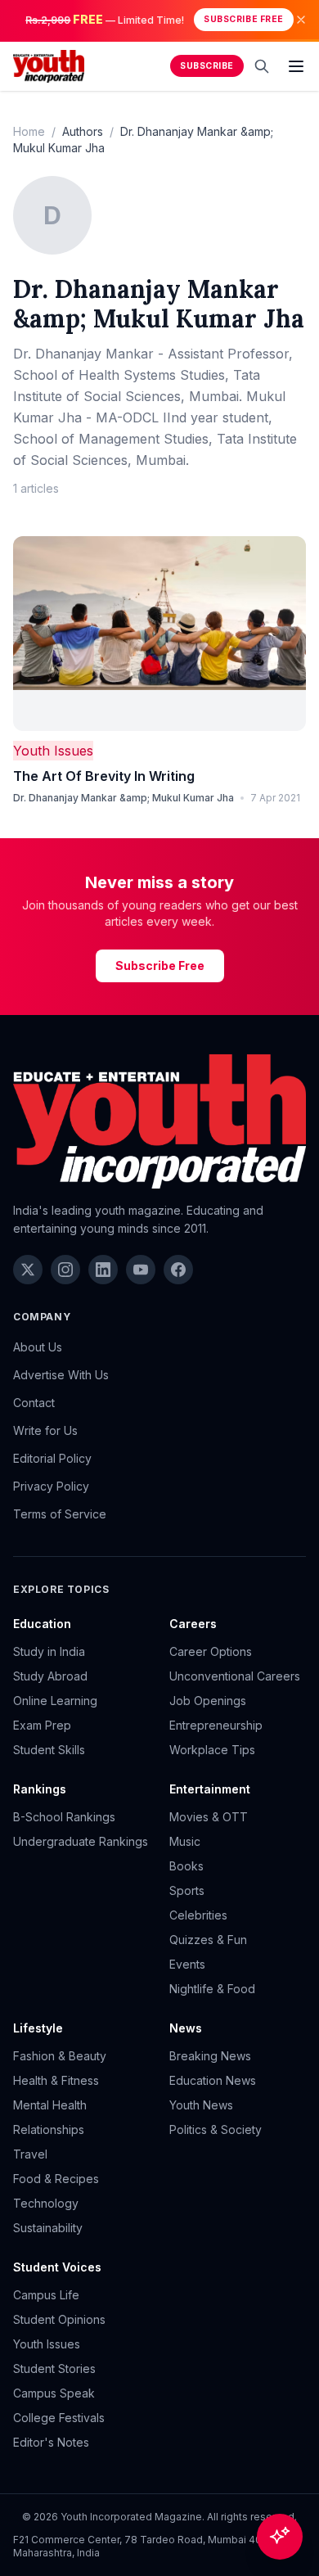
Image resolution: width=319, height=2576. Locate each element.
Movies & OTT (209, 1817)
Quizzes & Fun (208, 1940)
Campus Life (46, 2295)
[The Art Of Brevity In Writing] (159, 634)
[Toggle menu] (296, 66)
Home (29, 131)
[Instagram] (65, 1270)
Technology (46, 2203)
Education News (213, 2080)
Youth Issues (53, 751)
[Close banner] (301, 20)
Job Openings (208, 1701)
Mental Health (50, 2105)
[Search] (262, 66)
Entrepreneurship (216, 1725)
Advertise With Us (61, 1375)
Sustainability (48, 2228)
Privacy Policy (51, 1486)
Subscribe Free (243, 19)
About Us (38, 1347)
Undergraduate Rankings (81, 1841)
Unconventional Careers (235, 1676)
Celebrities (198, 1915)
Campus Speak (54, 2393)
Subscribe (207, 66)
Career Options (211, 1651)
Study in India (49, 1651)
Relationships (49, 2129)
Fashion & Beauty (60, 2056)
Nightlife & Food (212, 1989)
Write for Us (45, 1430)
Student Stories (54, 2368)
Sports (187, 1890)
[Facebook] (178, 1270)
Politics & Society (216, 2129)
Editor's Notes (51, 2442)
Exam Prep (42, 1725)
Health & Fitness (56, 2080)
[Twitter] (28, 1270)
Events (187, 1964)
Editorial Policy (52, 1458)
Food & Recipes (56, 2179)
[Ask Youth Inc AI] (280, 2537)
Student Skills (49, 1750)
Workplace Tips (212, 1750)
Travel (30, 2154)
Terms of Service (60, 1514)
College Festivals (59, 2418)
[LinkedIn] (103, 1270)
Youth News (201, 2105)
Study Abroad (50, 1676)
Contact (34, 1403)
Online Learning (55, 1701)
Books (186, 1866)
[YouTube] (141, 1270)
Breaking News (210, 2056)
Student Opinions (59, 2319)
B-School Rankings (64, 1817)
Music (185, 1841)
